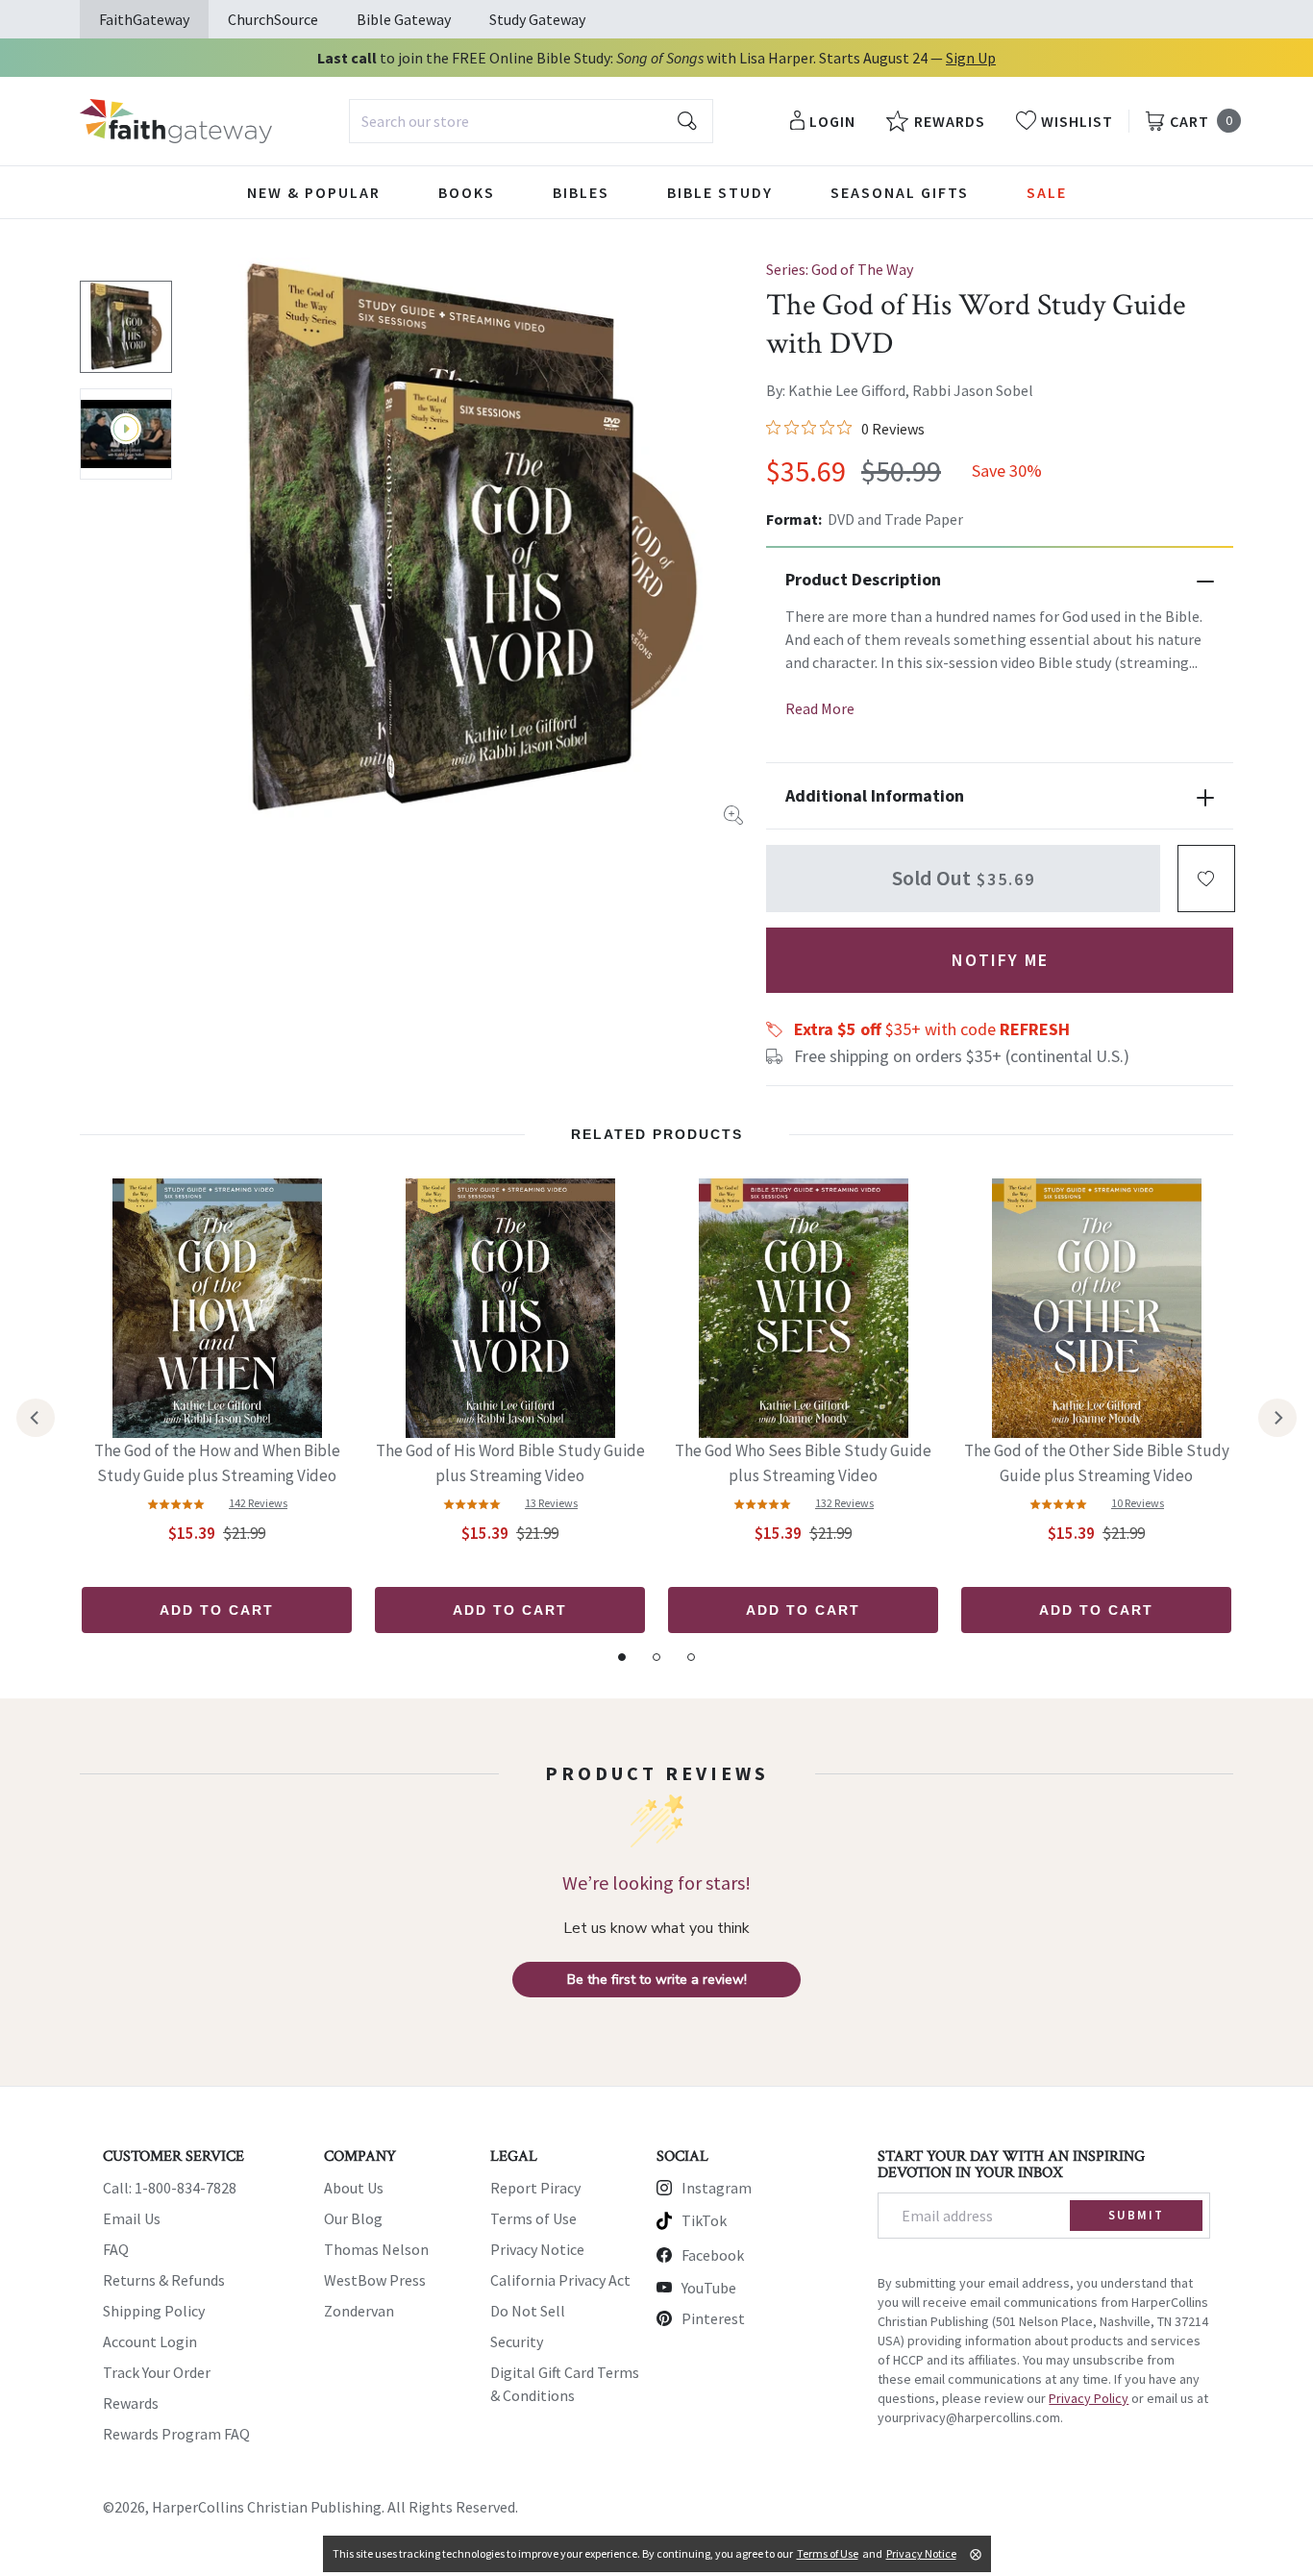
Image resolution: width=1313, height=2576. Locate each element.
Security (517, 2341)
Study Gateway (537, 19)
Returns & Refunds (164, 2280)
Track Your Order (157, 2372)
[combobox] (531, 121)
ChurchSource (273, 19)
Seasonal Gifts (900, 192)
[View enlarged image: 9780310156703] (471, 541)
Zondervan (359, 2311)
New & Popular (314, 192)
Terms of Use (533, 2218)
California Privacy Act (560, 2280)
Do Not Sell (528, 2311)
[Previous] (36, 1418)
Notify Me (1000, 960)
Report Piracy (535, 2188)
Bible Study (720, 192)
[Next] (1277, 1418)
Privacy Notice (537, 2249)
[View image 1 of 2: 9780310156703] (126, 327)
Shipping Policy (154, 2311)
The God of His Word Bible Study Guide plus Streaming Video (510, 1463)
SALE (1047, 192)
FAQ (116, 2249)
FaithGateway (144, 19)
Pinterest (713, 2318)
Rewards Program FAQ (176, 2434)
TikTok (704, 2220)
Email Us (132, 2218)
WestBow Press (375, 2280)
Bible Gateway (404, 19)
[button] (1206, 879)
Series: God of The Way (840, 269)
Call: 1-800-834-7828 (170, 2188)
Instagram (717, 2188)
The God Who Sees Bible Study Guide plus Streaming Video (803, 1463)
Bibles (581, 192)
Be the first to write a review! (657, 1980)
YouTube (709, 2288)
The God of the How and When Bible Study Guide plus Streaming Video (217, 1463)
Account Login (150, 2341)
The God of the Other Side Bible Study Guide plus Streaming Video (1097, 1463)
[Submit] (687, 121)
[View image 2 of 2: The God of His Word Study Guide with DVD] (126, 434)
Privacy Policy (1089, 2398)
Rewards (131, 2403)
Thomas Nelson (376, 2249)
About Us (354, 2188)
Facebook (713, 2255)
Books (467, 192)
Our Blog (353, 2218)
